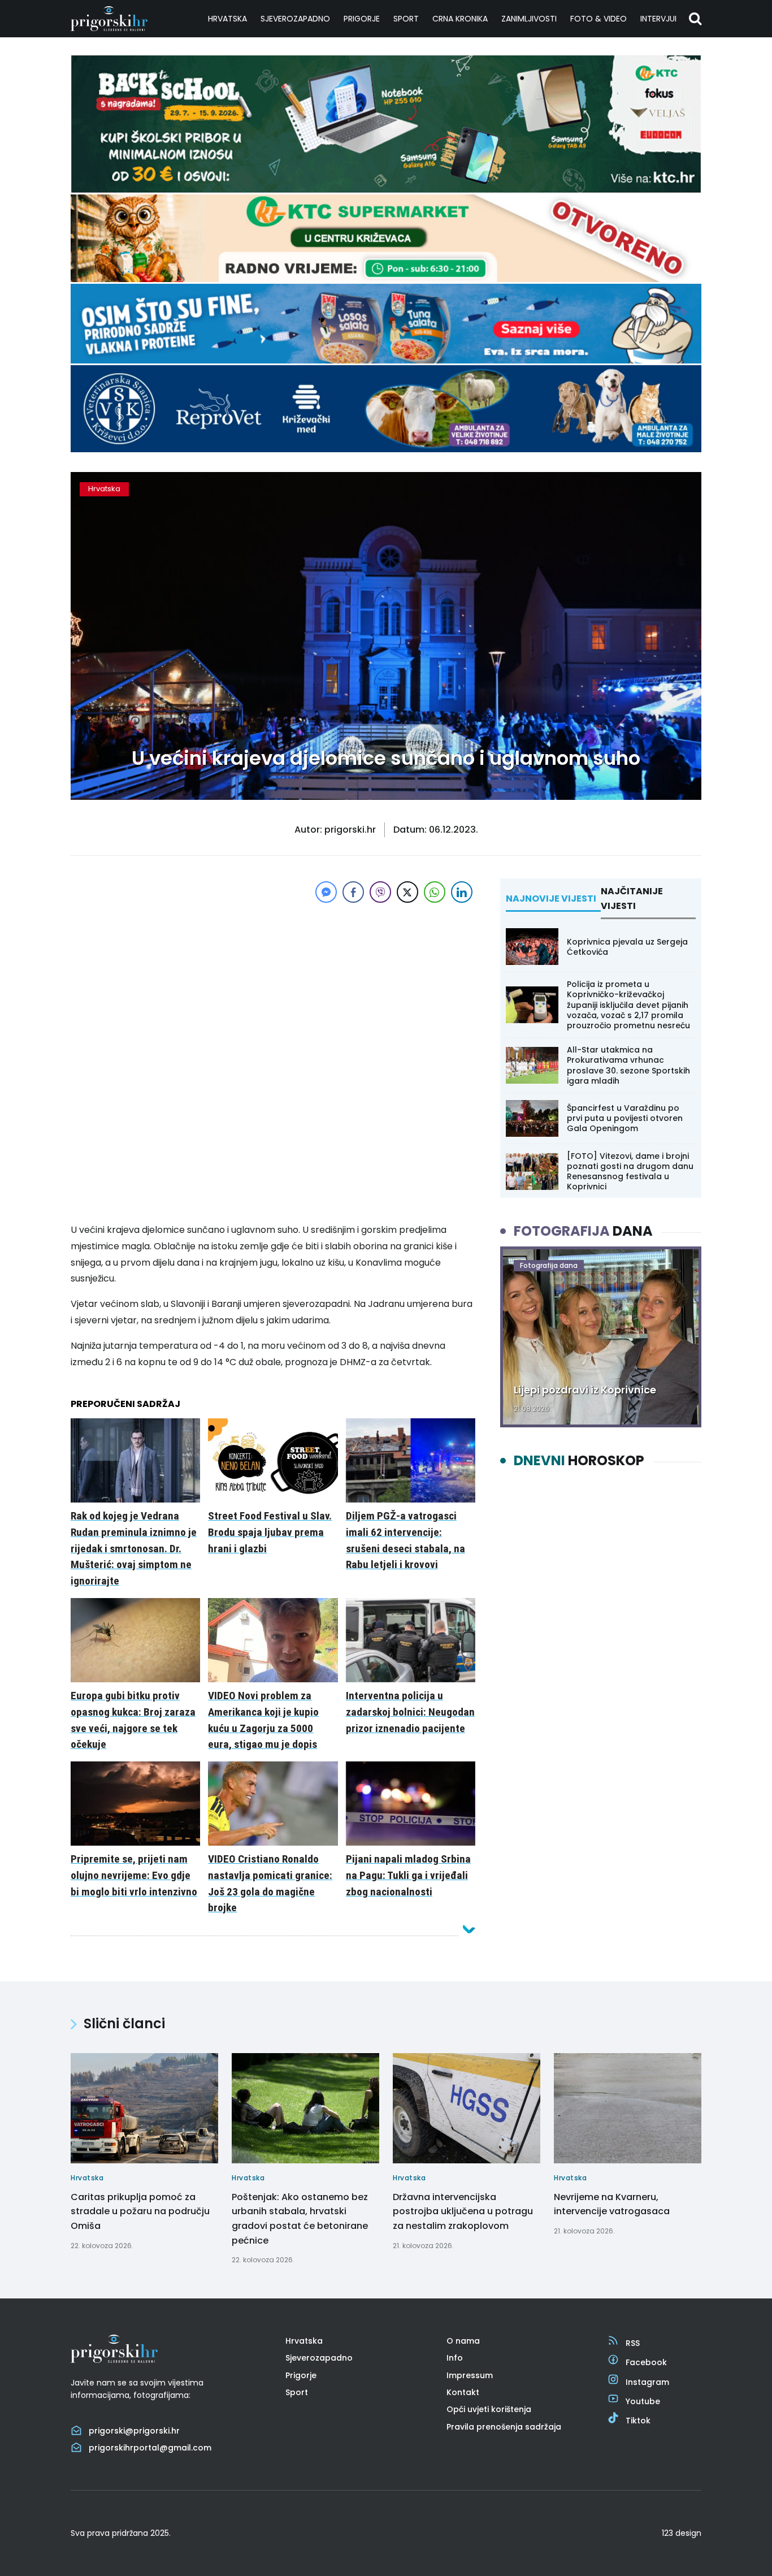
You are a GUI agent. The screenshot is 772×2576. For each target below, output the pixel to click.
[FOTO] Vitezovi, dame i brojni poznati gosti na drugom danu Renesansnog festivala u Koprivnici (630, 1172)
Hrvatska (227, 19)
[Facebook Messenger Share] (326, 892)
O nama (463, 2341)
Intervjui (658, 19)
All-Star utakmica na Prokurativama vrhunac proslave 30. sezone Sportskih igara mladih (628, 1065)
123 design (682, 2533)
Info (455, 2358)
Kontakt (463, 2392)
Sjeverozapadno (295, 19)
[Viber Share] (380, 892)
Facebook (646, 2362)
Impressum (470, 2375)
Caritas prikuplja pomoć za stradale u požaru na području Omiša (140, 2211)
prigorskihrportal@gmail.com (150, 2448)
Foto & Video (598, 19)
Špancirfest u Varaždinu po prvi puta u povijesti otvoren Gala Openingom (625, 1118)
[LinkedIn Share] (462, 892)
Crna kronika (460, 19)
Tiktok (638, 2421)
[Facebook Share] (353, 892)
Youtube (643, 2401)
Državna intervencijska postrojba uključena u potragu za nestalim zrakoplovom (463, 2211)
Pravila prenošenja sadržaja (504, 2427)
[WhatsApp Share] (435, 892)
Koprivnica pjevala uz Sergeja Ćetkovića (627, 947)
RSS (633, 2343)
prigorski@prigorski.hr (134, 2431)
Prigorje (362, 19)
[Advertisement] (273, 985)
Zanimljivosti (529, 19)
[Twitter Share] (407, 892)
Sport (406, 19)
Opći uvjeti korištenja (489, 2409)
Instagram (647, 2382)
